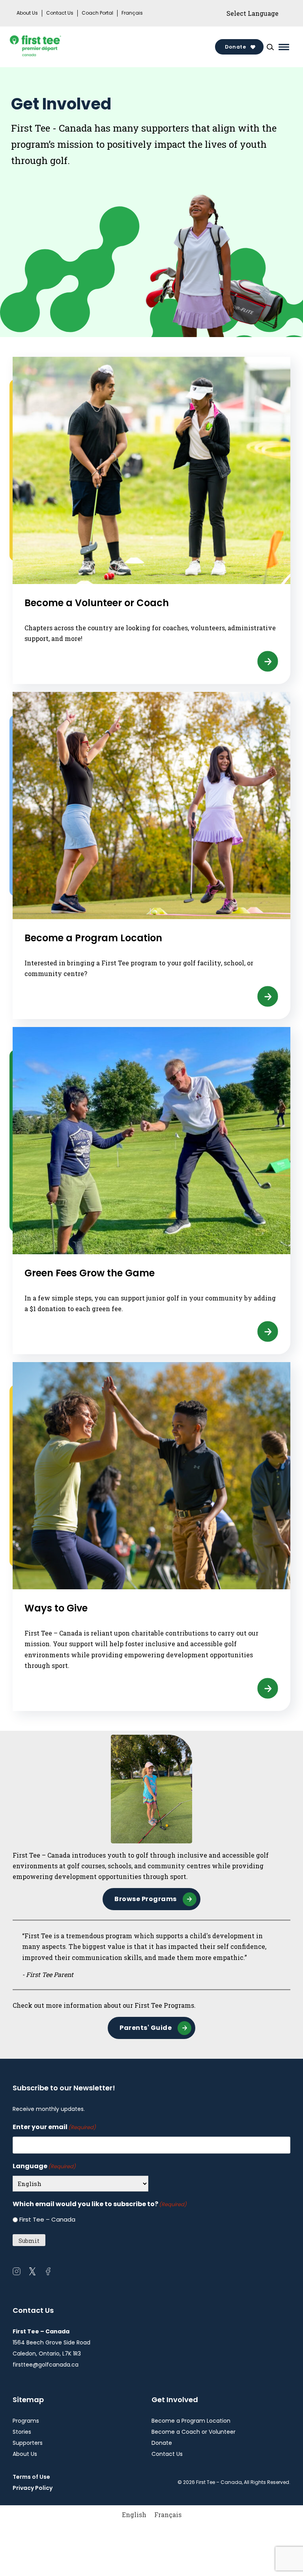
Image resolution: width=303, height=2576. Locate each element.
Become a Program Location (191, 2421)
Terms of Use (31, 2477)
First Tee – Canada (47, 2219)
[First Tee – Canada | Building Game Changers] (48, 47)
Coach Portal (97, 13)
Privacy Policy (33, 2488)
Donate (235, 47)
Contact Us (60, 13)
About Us (27, 13)
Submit (29, 2241)
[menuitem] (134, 2515)
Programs (26, 2421)
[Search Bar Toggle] (270, 47)
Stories (22, 2432)
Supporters (28, 2443)
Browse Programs (146, 1899)
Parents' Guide (146, 2028)
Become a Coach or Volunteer (194, 2432)
